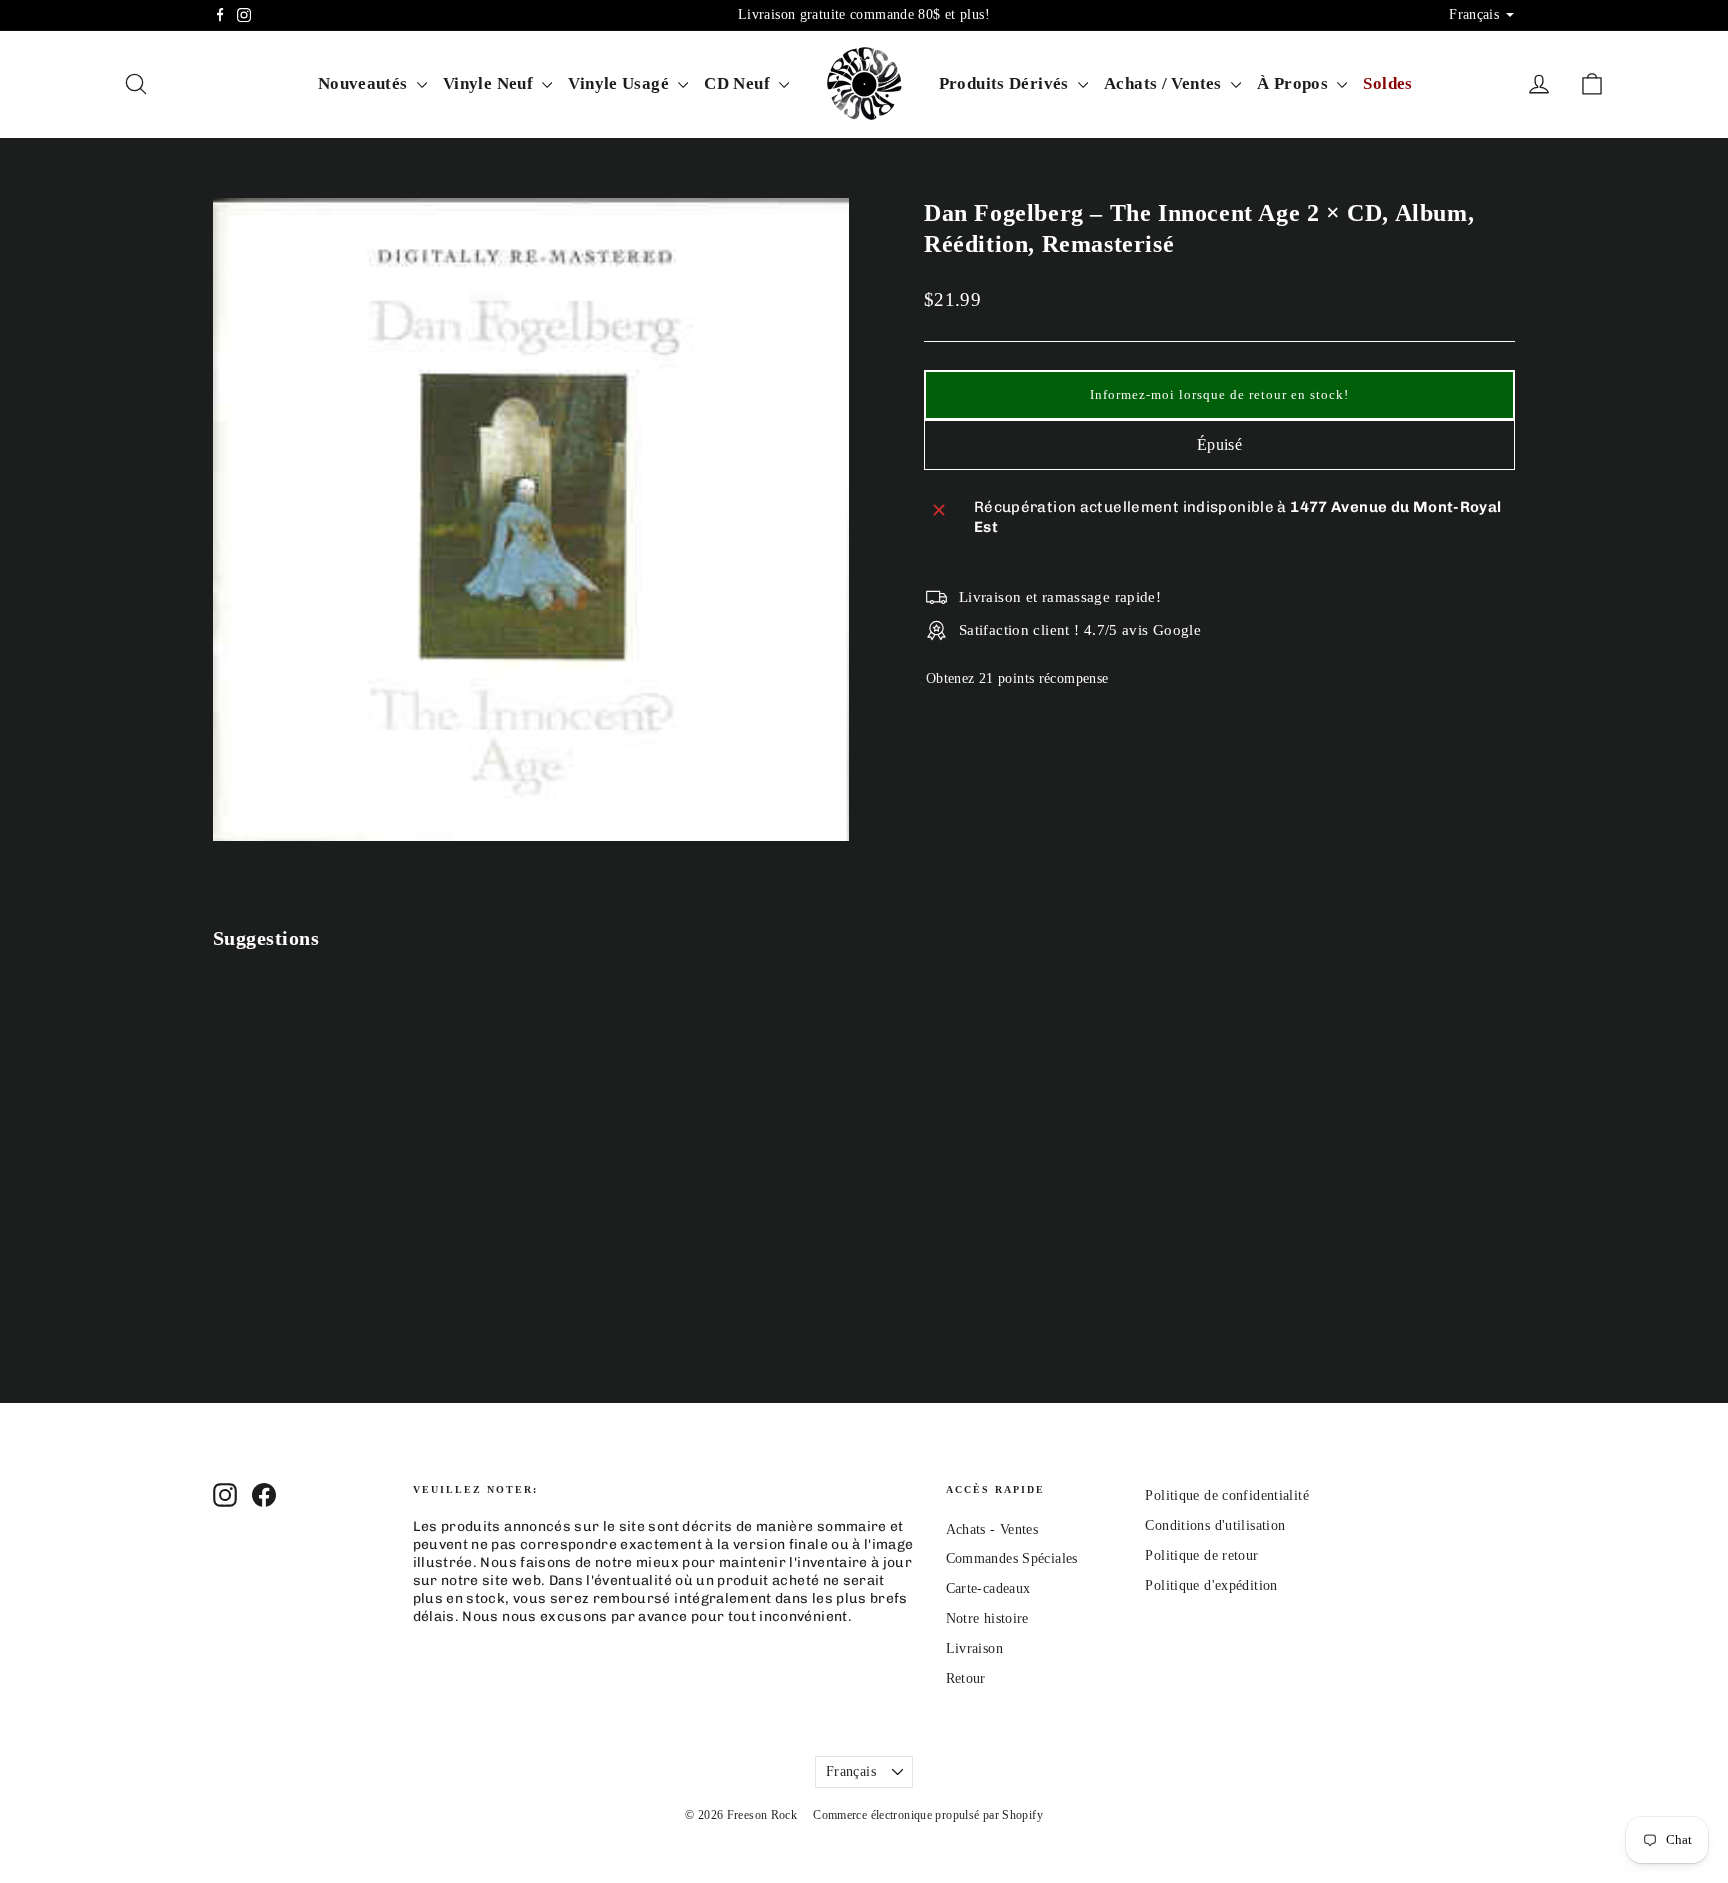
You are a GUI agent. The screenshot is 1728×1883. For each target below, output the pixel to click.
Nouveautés (365, 83)
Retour (966, 1678)
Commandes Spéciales (1012, 1558)
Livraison (974, 1648)
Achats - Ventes (992, 1529)
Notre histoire (987, 1618)
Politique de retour (1201, 1555)
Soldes (1387, 83)
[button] (1219, 395)
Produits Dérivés (1006, 83)
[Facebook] (220, 15)
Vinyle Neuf (490, 83)
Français (851, 1771)
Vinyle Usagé (620, 83)
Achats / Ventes (1165, 83)
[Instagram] (244, 15)
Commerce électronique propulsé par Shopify (928, 1815)
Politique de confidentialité (1227, 1495)
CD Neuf (739, 83)
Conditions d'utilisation (1215, 1525)
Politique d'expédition (1211, 1585)
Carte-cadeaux (988, 1588)
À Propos (1294, 83)
